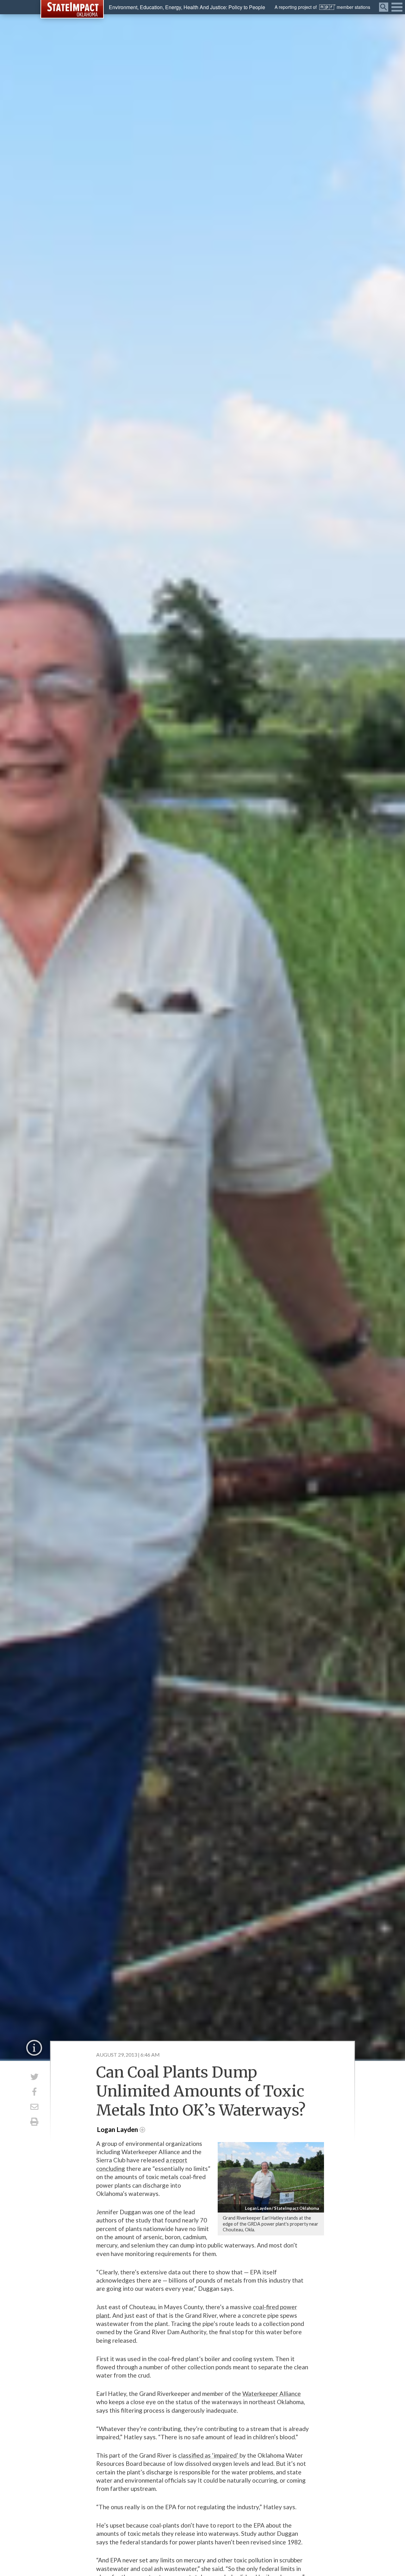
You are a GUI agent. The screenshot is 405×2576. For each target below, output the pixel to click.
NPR (327, 7)
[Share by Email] (34, 2107)
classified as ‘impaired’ (209, 2455)
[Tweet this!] (34, 2077)
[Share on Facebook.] (34, 2092)
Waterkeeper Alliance (272, 2394)
